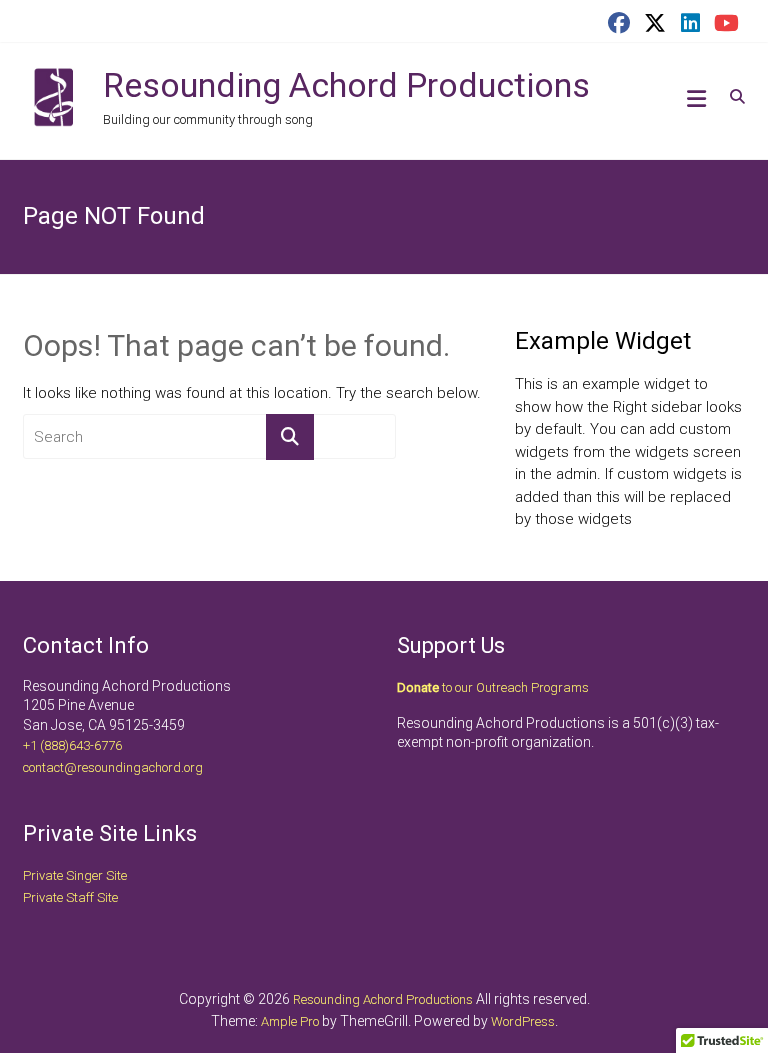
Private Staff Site (70, 897)
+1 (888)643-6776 (72, 745)
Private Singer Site (75, 875)
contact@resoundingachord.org (113, 767)
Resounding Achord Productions (346, 85)
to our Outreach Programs (493, 687)
